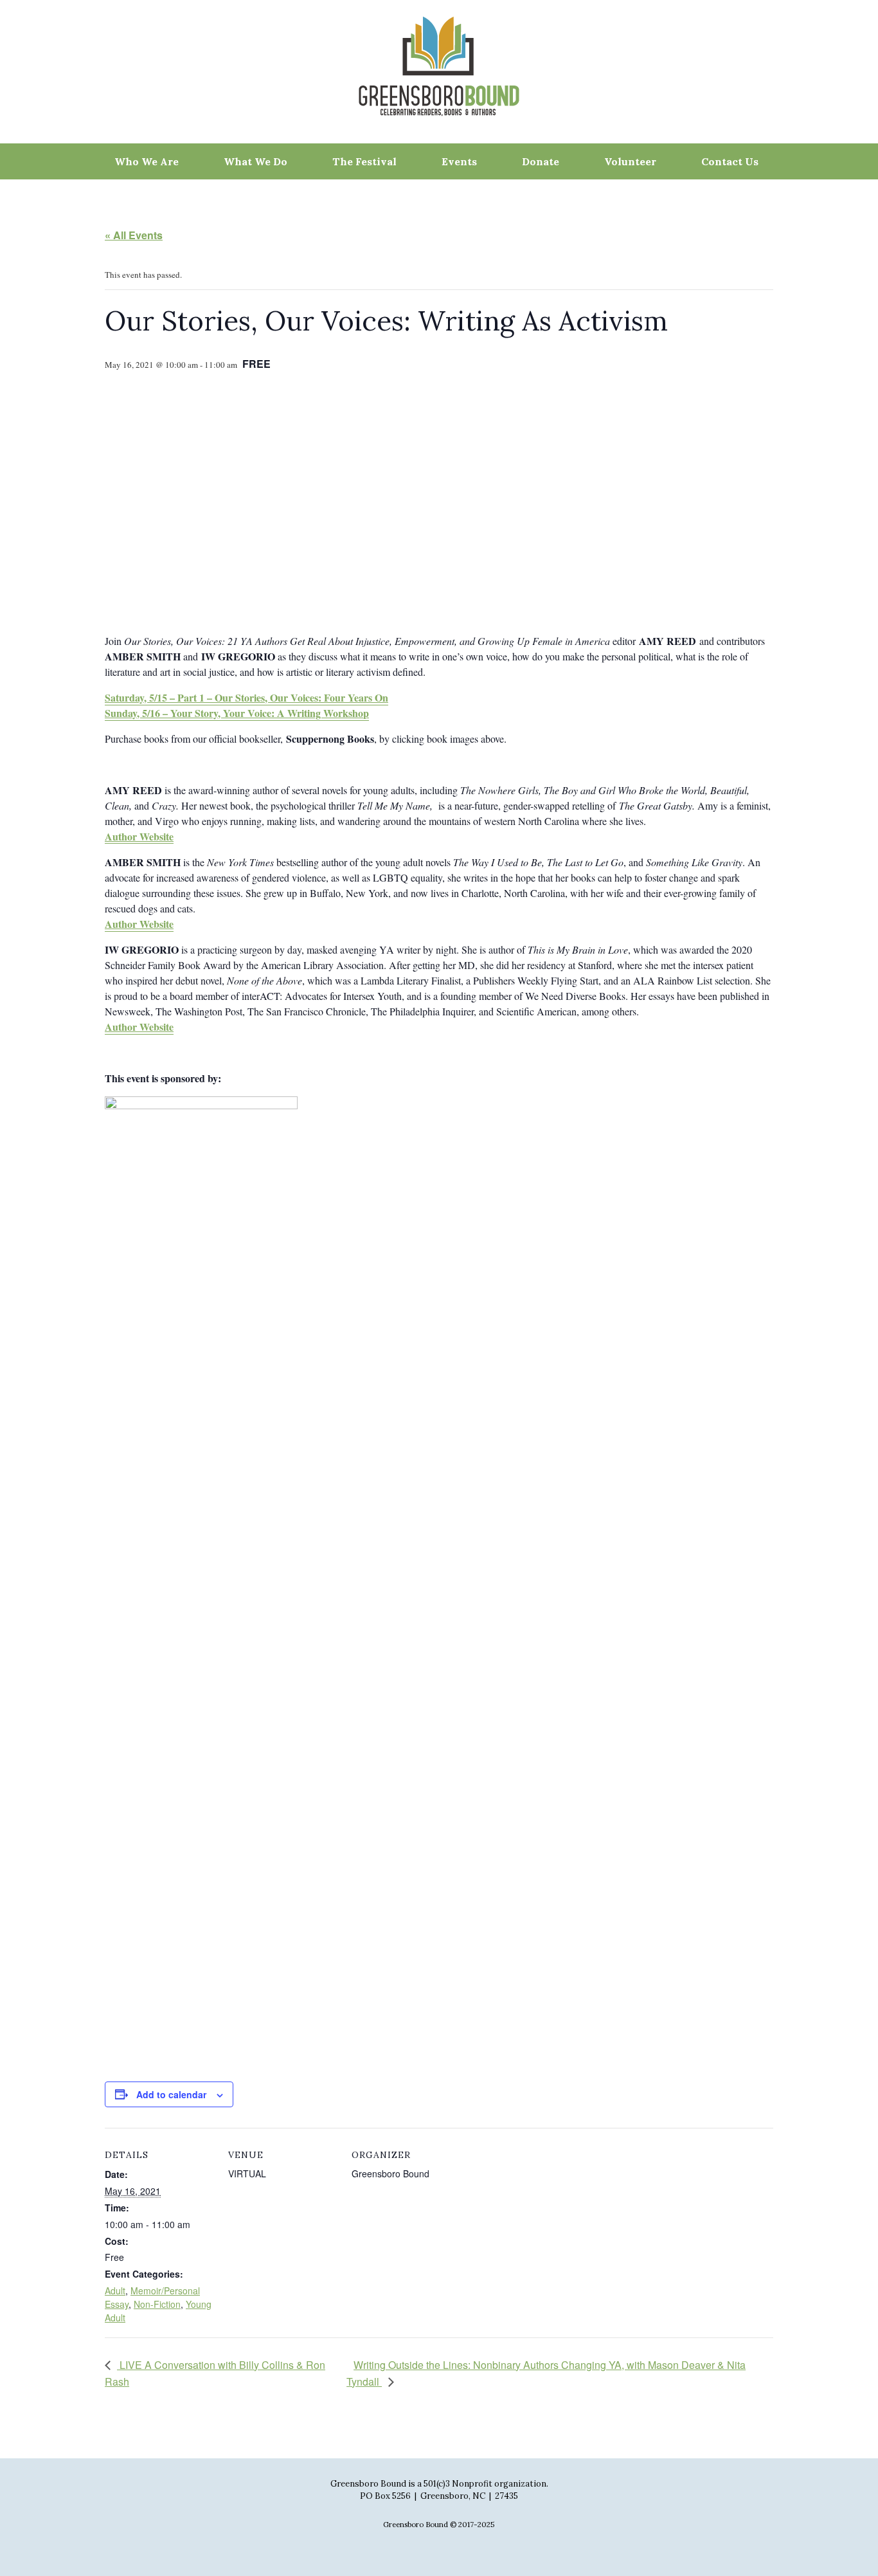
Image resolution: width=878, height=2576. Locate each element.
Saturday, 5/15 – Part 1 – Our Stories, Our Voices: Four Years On (246, 697)
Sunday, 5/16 (132, 713)
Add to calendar (171, 2094)
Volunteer (630, 161)
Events (459, 161)
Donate (541, 161)
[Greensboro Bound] (439, 66)
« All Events (134, 235)
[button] (186, 457)
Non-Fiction (157, 2304)
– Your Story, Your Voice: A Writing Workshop (264, 713)
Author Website (139, 924)
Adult (115, 2290)
